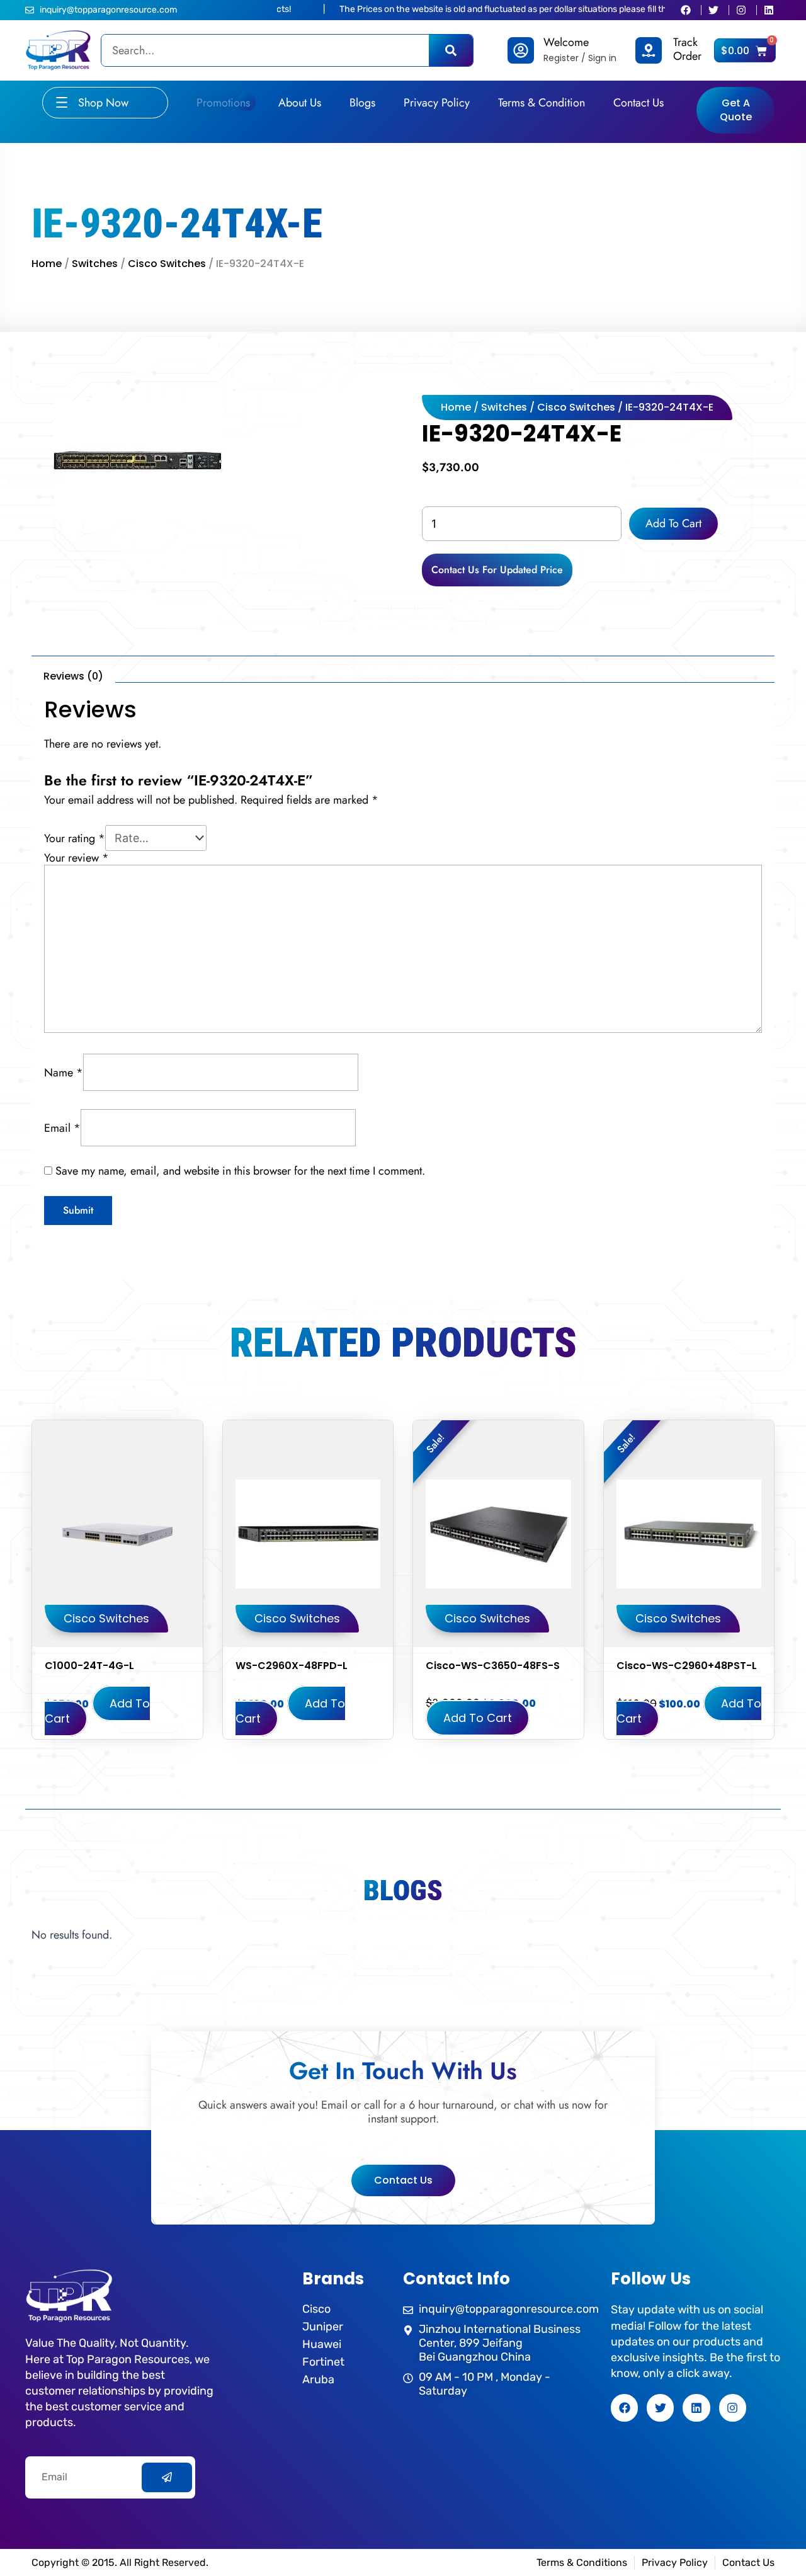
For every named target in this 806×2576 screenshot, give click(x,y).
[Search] (451, 50)
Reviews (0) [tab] (73, 676)
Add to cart (673, 523)
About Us (300, 103)
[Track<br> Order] (649, 50)
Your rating (75, 838)
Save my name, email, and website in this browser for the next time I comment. (240, 1171)
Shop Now (103, 103)
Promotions (223, 103)
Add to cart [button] (97, 1711)
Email (62, 1127)
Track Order (687, 49)
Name (64, 1073)
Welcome (566, 42)
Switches (95, 264)
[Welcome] (521, 50)
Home (47, 264)
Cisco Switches (167, 264)
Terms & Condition (542, 103)
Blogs (362, 103)
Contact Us (639, 103)
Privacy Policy (437, 103)
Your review (77, 858)
